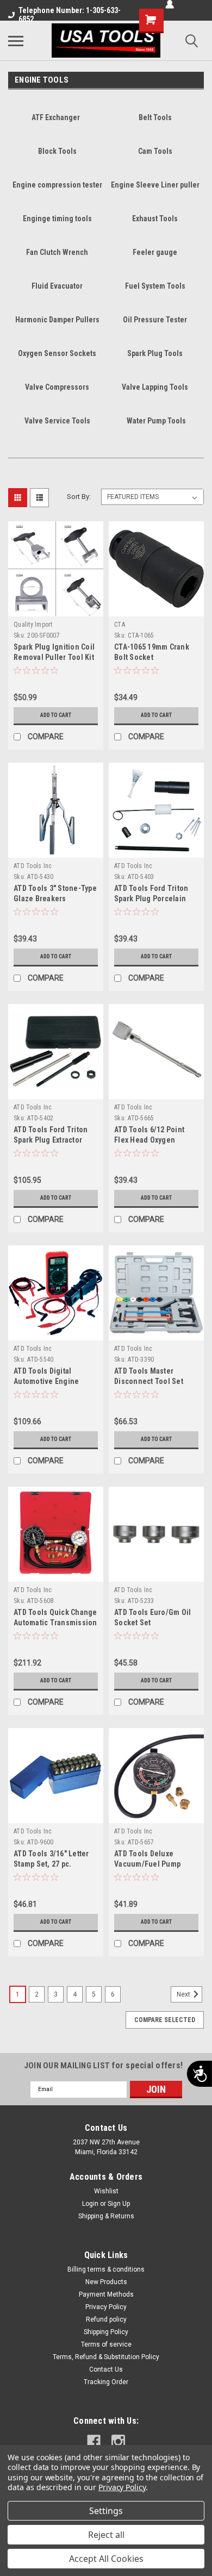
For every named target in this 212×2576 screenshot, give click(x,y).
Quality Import (33, 625)
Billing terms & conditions (106, 2269)
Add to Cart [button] (56, 715)
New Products (106, 2282)
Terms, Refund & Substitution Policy (106, 2357)
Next (184, 1994)
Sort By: (79, 497)
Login (90, 2204)
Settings (106, 2511)
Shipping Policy (106, 2332)
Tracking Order (106, 2382)
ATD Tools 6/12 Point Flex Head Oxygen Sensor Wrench (149, 1140)
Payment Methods (106, 2294)
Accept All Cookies (106, 2559)
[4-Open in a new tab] (94, 2441)
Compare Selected (165, 2020)
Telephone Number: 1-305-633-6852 (70, 15)
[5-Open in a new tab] (118, 2441)
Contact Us (106, 2369)
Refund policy (106, 2319)
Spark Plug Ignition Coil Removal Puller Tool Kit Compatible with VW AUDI (56, 657)
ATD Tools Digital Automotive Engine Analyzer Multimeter (48, 1381)
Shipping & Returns (106, 2216)
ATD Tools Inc (33, 866)
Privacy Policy (106, 2307)
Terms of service (106, 2344)
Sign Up (119, 2204)
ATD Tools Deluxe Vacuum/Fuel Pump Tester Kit (147, 1864)
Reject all (106, 2535)
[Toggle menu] (16, 41)
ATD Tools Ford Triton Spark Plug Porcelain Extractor (151, 899)
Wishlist (106, 2191)
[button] (37, 635)
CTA (120, 625)
